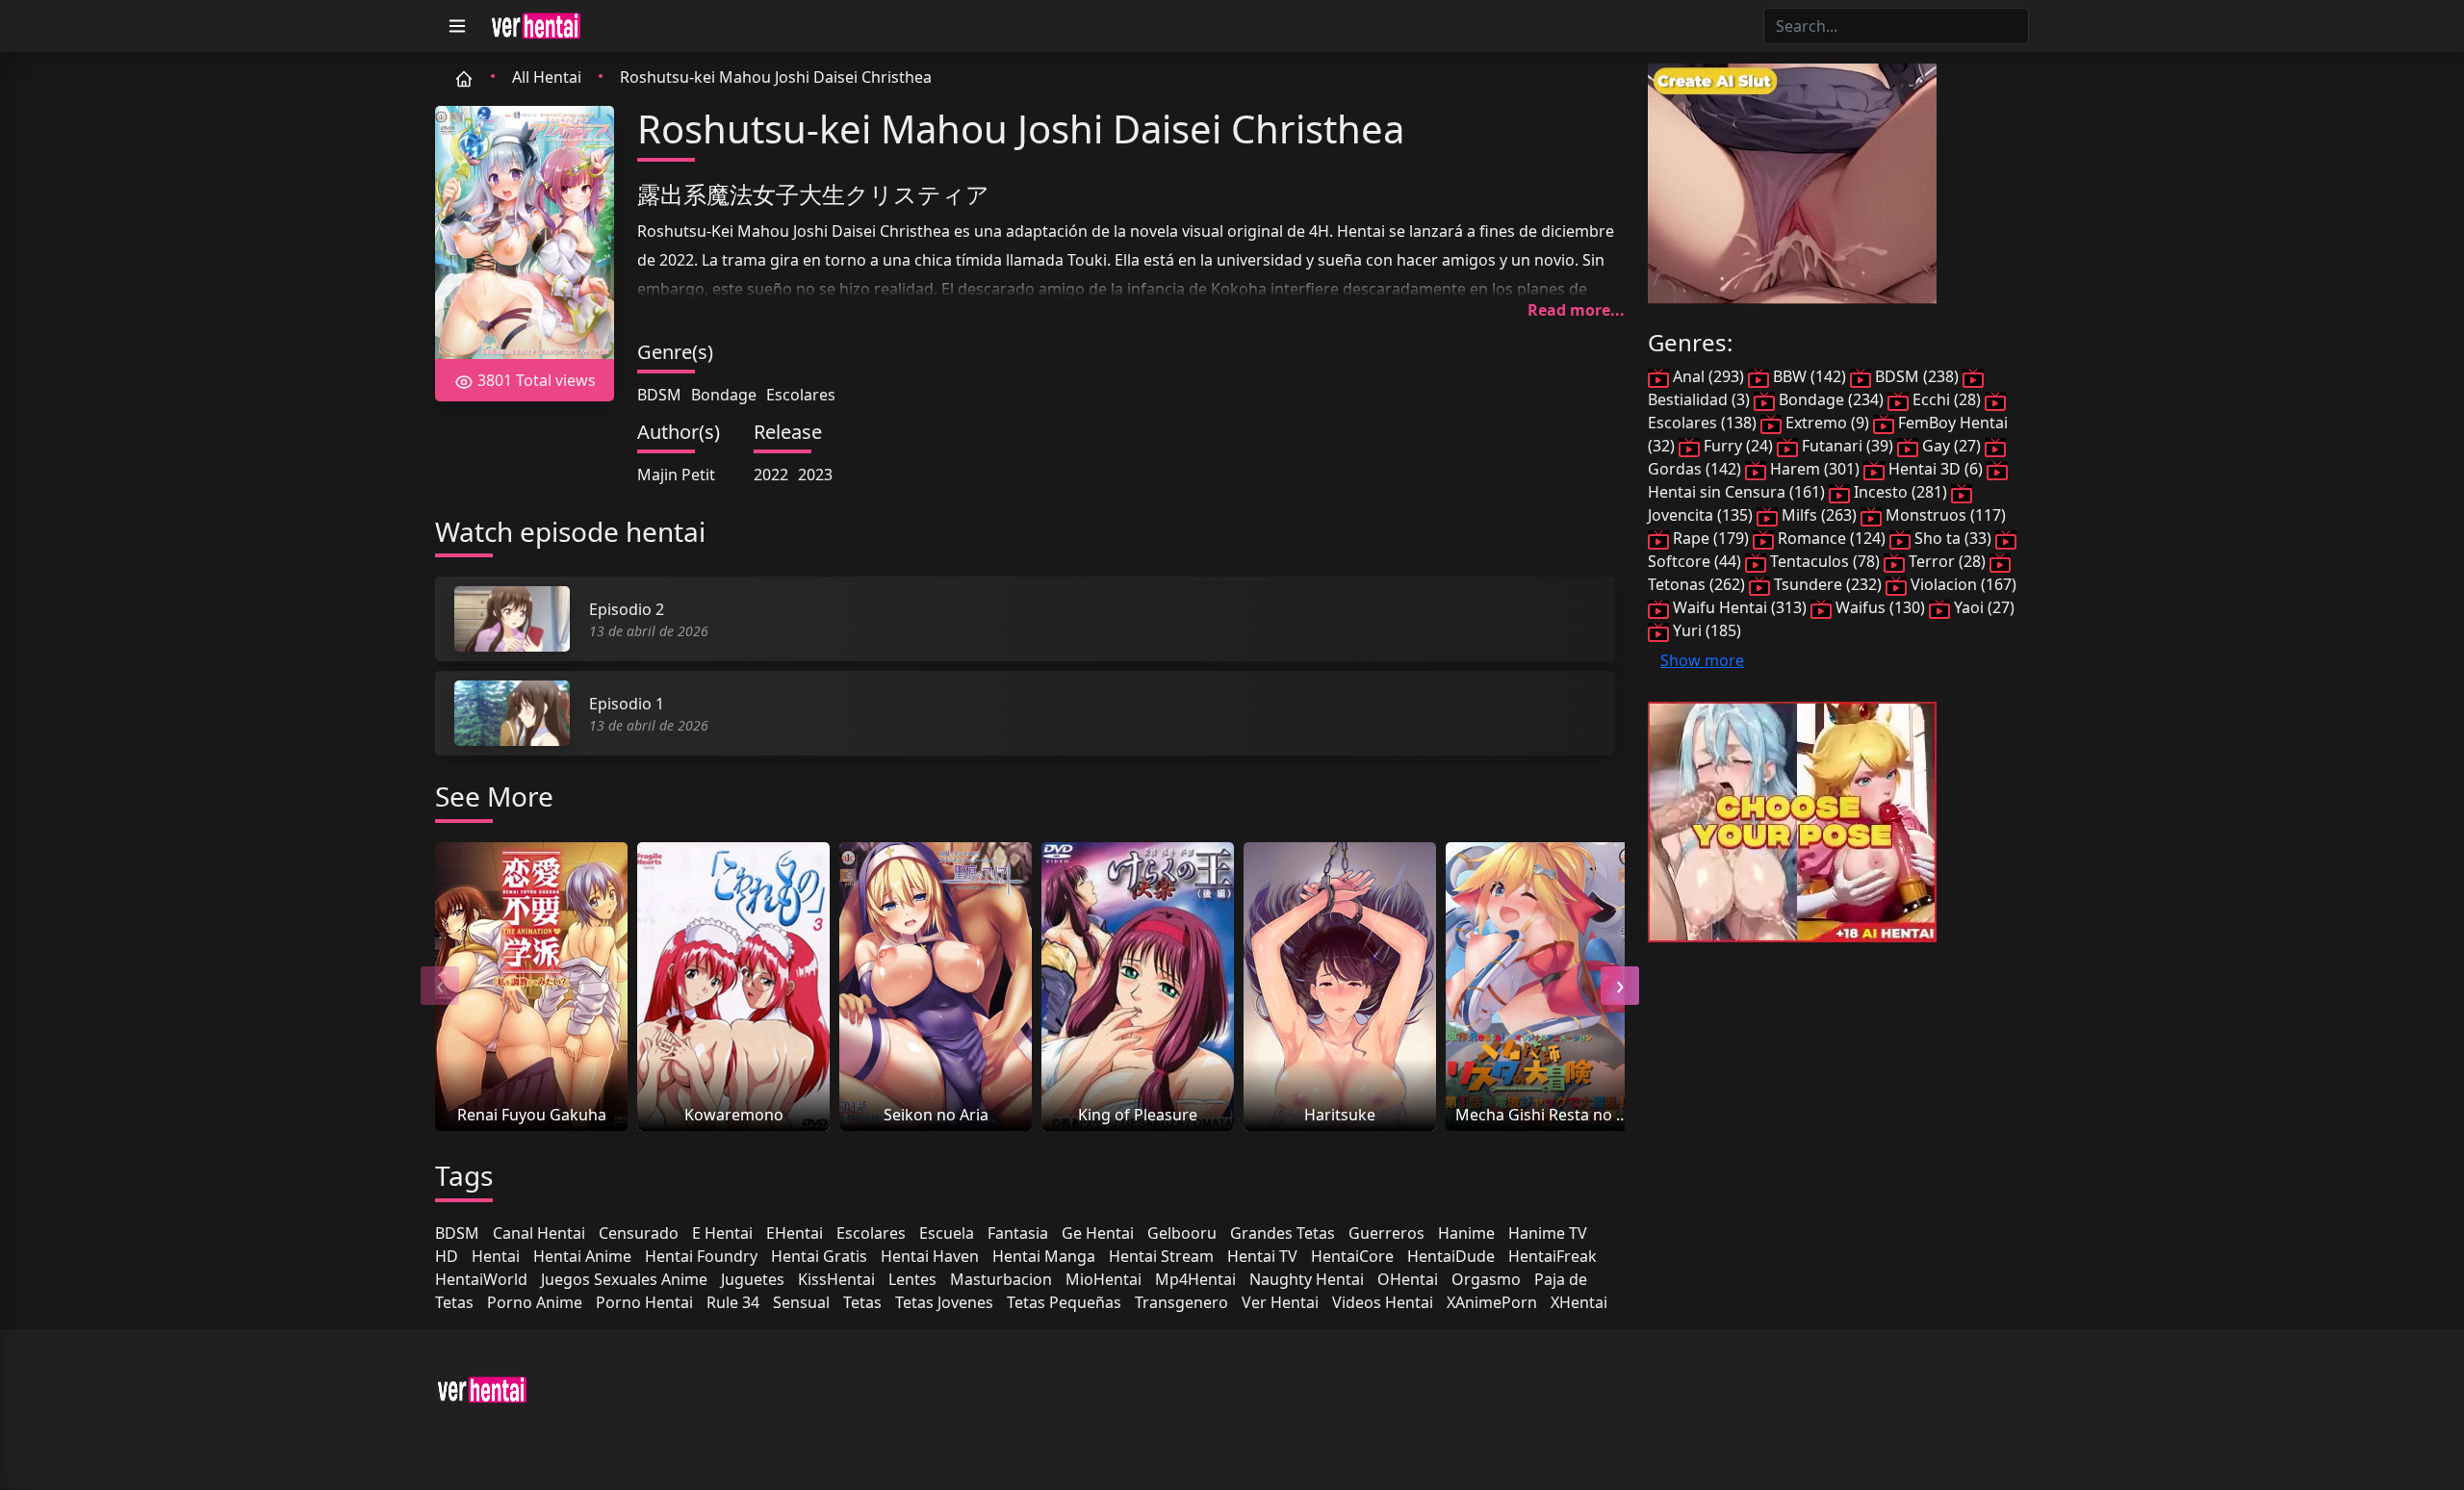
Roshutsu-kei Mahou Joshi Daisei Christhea (776, 77)
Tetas (862, 1302)
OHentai (1408, 1279)
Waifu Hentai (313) (1740, 607)
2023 (815, 475)
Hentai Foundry (701, 1256)
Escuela (947, 1233)
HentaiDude (1451, 1256)
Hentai (496, 1256)
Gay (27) (1951, 446)
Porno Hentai (644, 1302)
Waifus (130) (1880, 607)
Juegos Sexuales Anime (624, 1279)
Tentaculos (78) (1825, 561)
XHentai (1579, 1302)
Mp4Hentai (1195, 1279)
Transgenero (1181, 1302)
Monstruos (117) (1944, 515)
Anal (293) (1708, 376)
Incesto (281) (1900, 492)
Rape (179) (1711, 538)
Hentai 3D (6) (1936, 469)
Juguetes (753, 1279)
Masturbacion (1001, 1279)
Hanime (1466, 1233)
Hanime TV (1548, 1233)
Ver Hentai (1280, 1302)
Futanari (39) (1848, 446)
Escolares (801, 395)
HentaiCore (1352, 1256)
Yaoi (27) (1982, 607)
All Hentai (547, 77)
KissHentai (836, 1279)
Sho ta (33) (1953, 538)
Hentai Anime (582, 1256)
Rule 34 (733, 1302)
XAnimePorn (1492, 1302)
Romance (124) (1832, 538)
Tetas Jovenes (944, 1302)
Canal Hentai (539, 1233)
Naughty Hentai (1307, 1279)
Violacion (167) (1962, 584)
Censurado (639, 1233)
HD (447, 1256)
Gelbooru (1182, 1233)
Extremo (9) (1827, 423)
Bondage (724, 395)
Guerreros (1386, 1233)
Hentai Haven (930, 1256)
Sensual (801, 1302)
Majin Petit (676, 475)
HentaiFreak (1553, 1256)
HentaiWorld (481, 1279)
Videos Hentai (1383, 1302)
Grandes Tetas (1283, 1233)
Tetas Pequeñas (1064, 1302)
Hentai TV (1262, 1256)
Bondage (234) (1831, 399)
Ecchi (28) (1947, 399)
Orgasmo (1486, 1279)
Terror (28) (1947, 561)
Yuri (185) (1705, 630)
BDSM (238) (1917, 376)
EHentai (795, 1233)
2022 (771, 475)
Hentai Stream (1161, 1256)
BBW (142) (1809, 376)
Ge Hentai (1098, 1233)
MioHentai (1104, 1279)
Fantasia (1018, 1233)
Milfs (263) (1819, 515)
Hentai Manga (1044, 1256)
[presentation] (440, 986)
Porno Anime (535, 1302)
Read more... (1576, 310)
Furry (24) (1738, 446)
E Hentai (722, 1233)
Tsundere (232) (1828, 584)
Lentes (912, 1279)
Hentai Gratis (819, 1256)
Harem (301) (1815, 469)
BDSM (659, 395)
